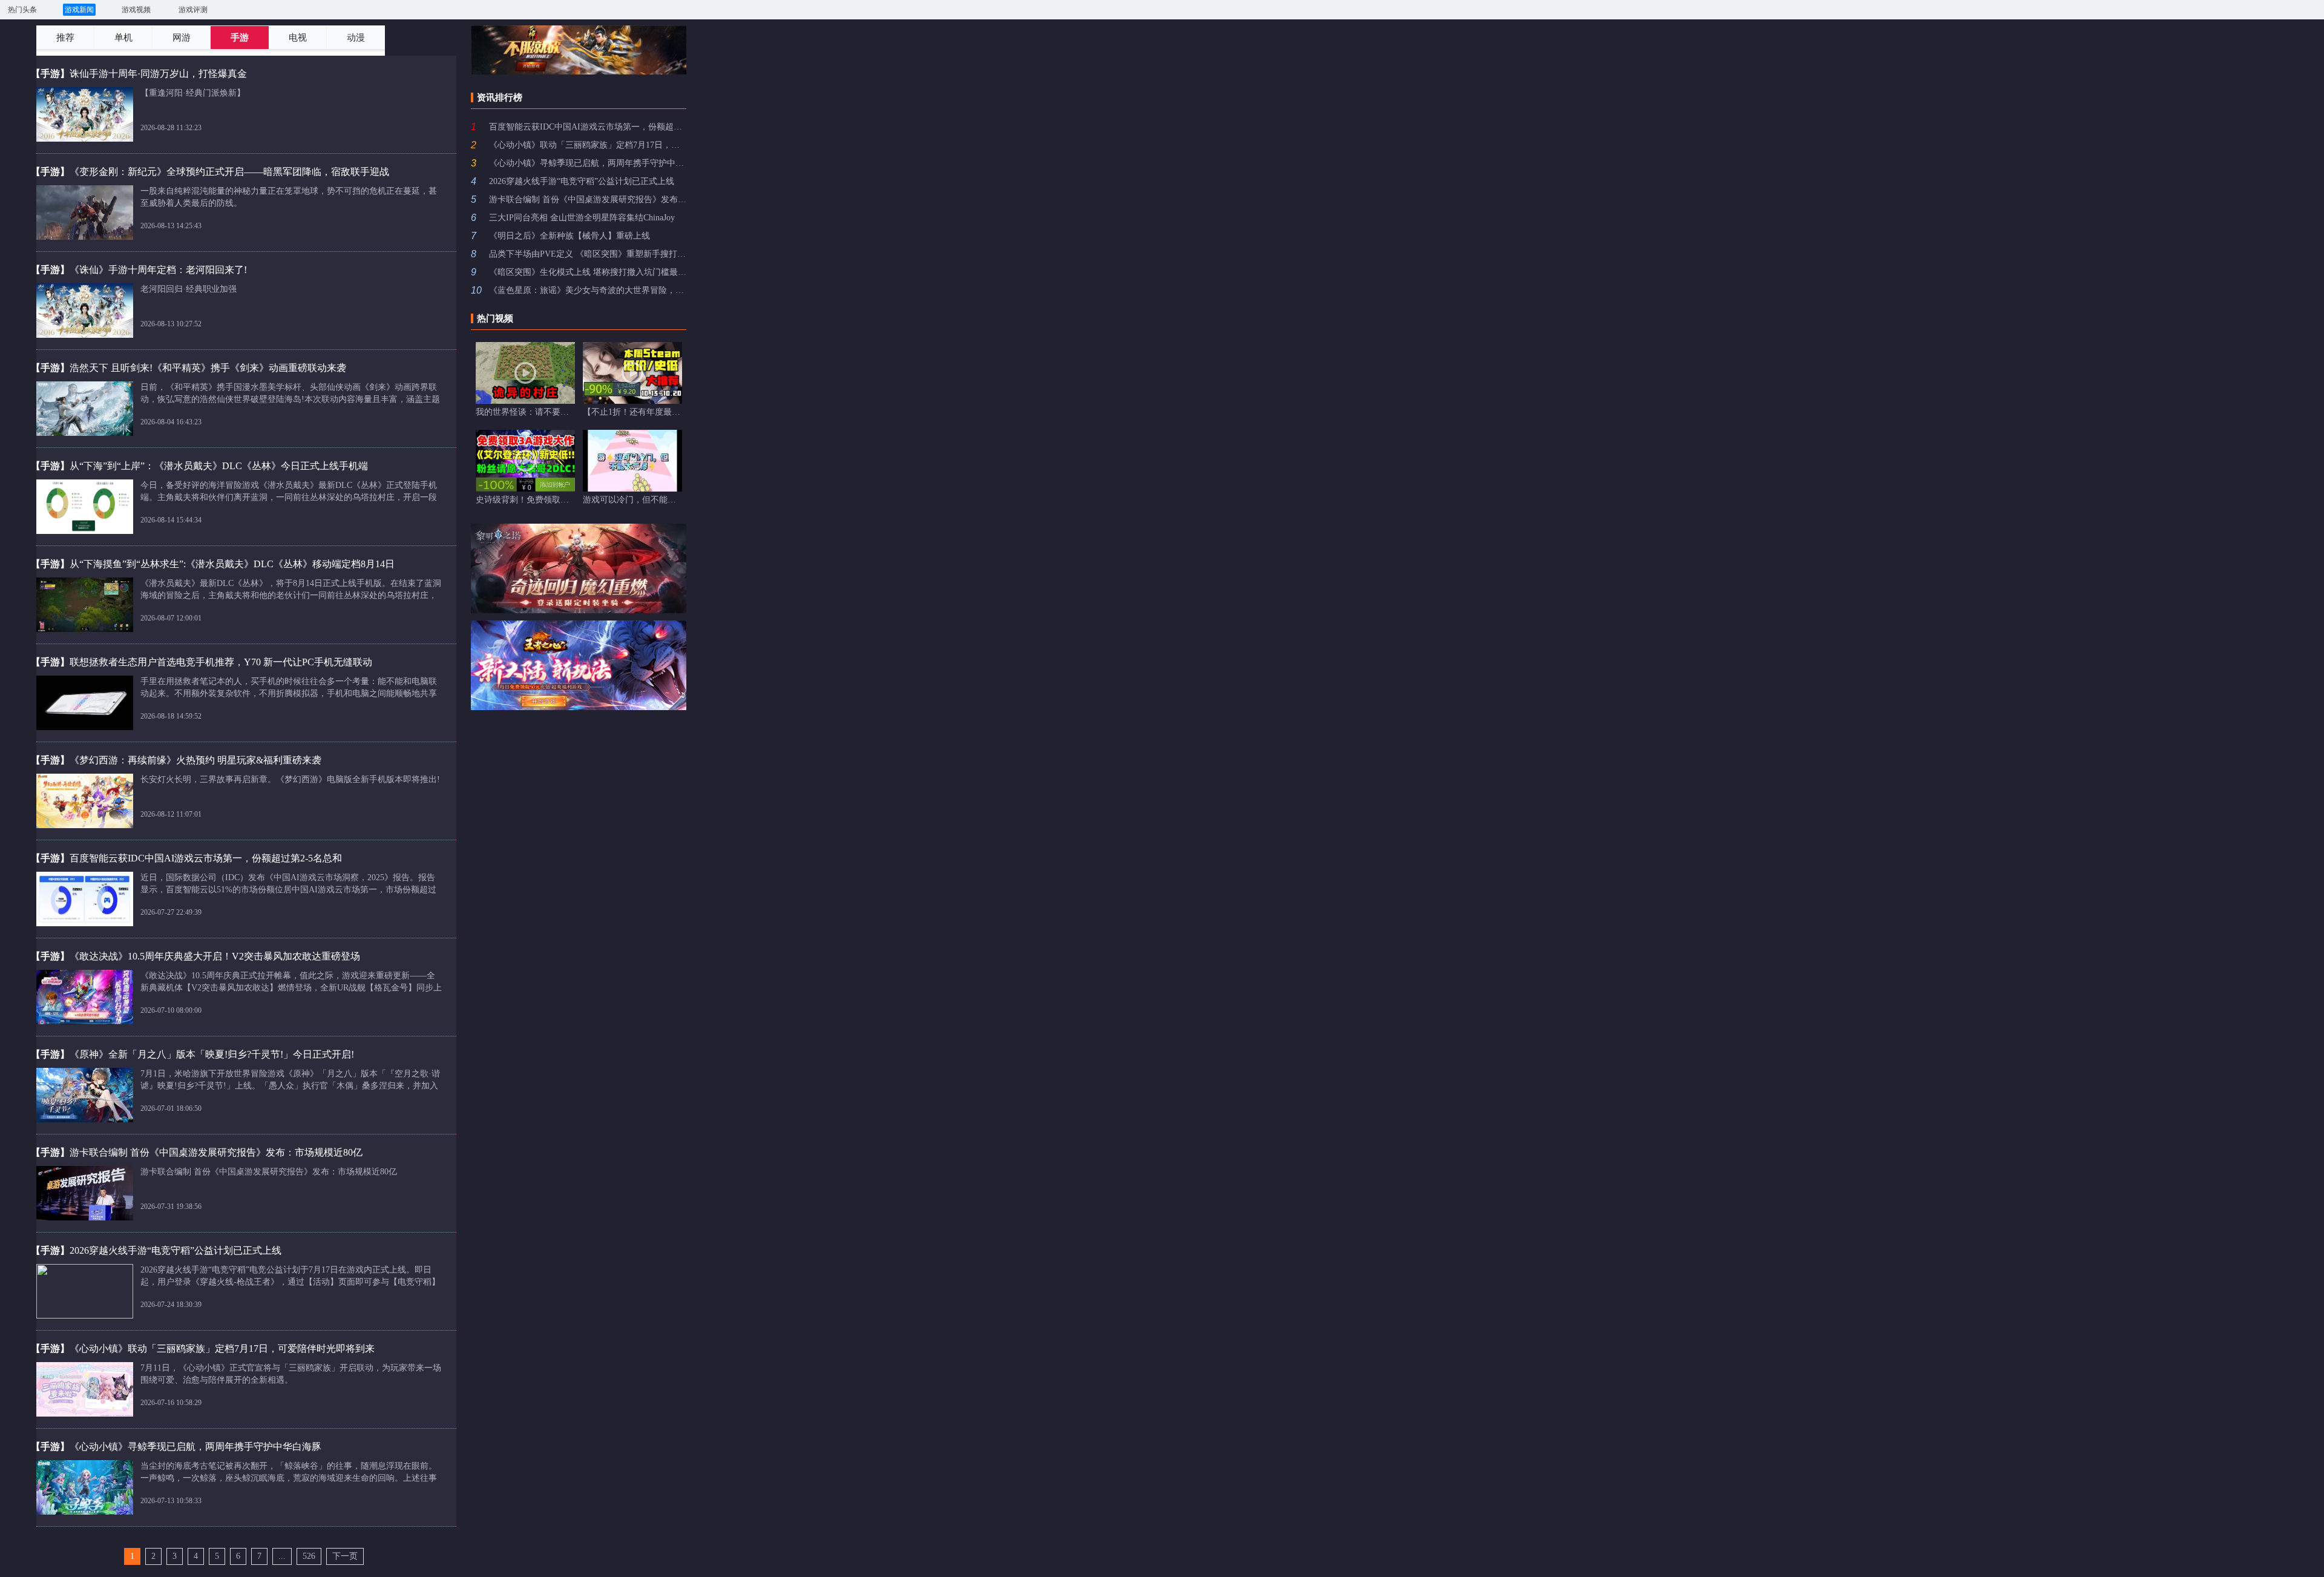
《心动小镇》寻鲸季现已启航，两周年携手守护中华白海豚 (588, 163)
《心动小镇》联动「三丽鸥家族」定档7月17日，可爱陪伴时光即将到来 (588, 145)
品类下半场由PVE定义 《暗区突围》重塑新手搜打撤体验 (588, 254)
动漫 (356, 38)
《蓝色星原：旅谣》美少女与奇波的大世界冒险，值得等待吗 (588, 290)
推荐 (65, 38)
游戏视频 (136, 10)
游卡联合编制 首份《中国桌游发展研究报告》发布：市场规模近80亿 (588, 199)
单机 (123, 38)
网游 (182, 38)
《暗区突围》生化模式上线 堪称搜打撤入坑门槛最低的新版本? (588, 272)
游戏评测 (193, 10)
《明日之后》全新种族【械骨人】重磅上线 (570, 236)
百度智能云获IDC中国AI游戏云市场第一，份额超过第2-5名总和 (588, 127)
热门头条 (22, 10)
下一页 (345, 1556)
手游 (240, 38)
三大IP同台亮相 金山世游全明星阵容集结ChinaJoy (582, 218)
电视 (298, 38)
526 (309, 1556)
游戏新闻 (79, 10)
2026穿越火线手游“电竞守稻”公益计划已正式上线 (582, 181)
